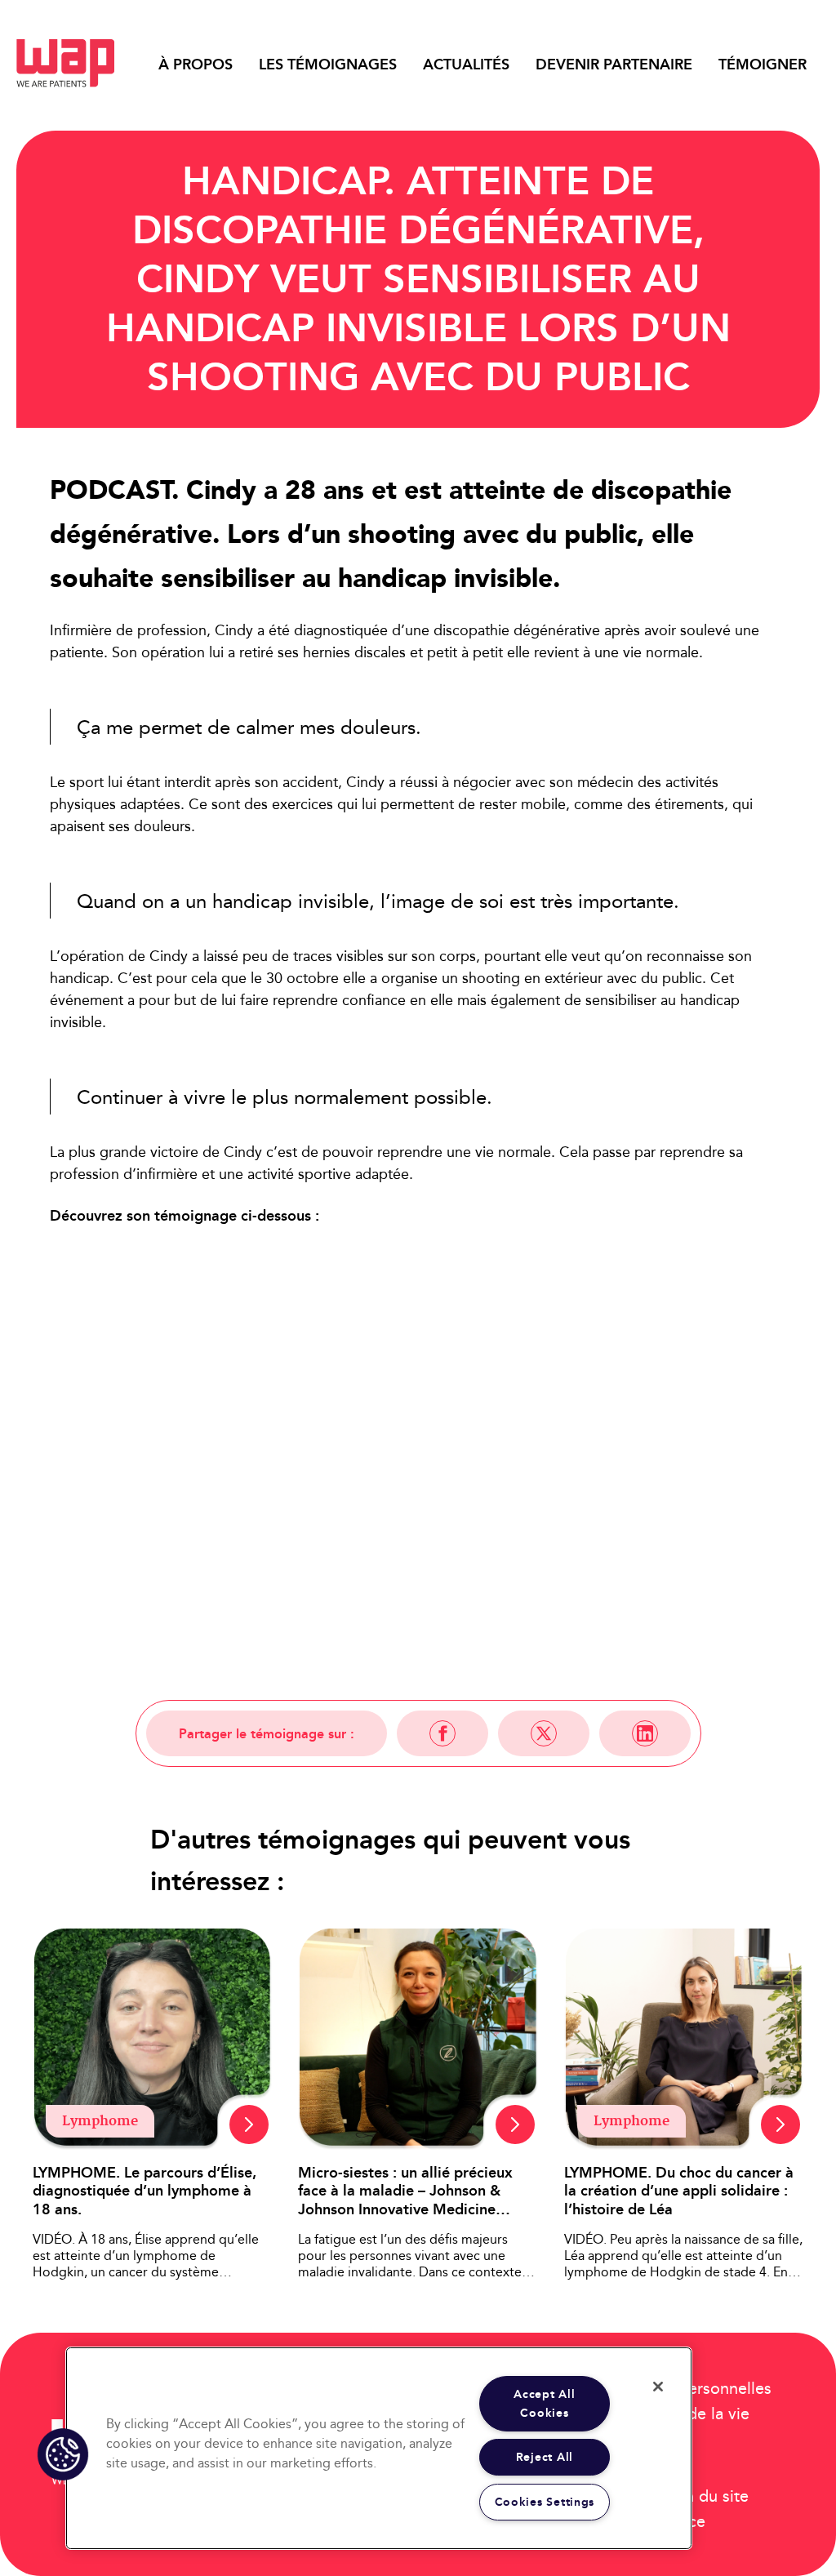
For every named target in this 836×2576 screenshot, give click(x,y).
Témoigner (763, 65)
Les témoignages (328, 65)
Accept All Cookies (544, 2404)
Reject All (545, 2457)
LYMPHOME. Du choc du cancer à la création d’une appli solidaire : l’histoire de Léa (679, 2191)
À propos (196, 65)
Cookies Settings (545, 2502)
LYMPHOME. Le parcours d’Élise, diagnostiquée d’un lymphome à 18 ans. (145, 2191)
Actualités (466, 65)
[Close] (658, 2387)
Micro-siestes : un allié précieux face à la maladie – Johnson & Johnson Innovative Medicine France (405, 2191)
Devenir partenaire (614, 65)
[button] (63, 2454)
